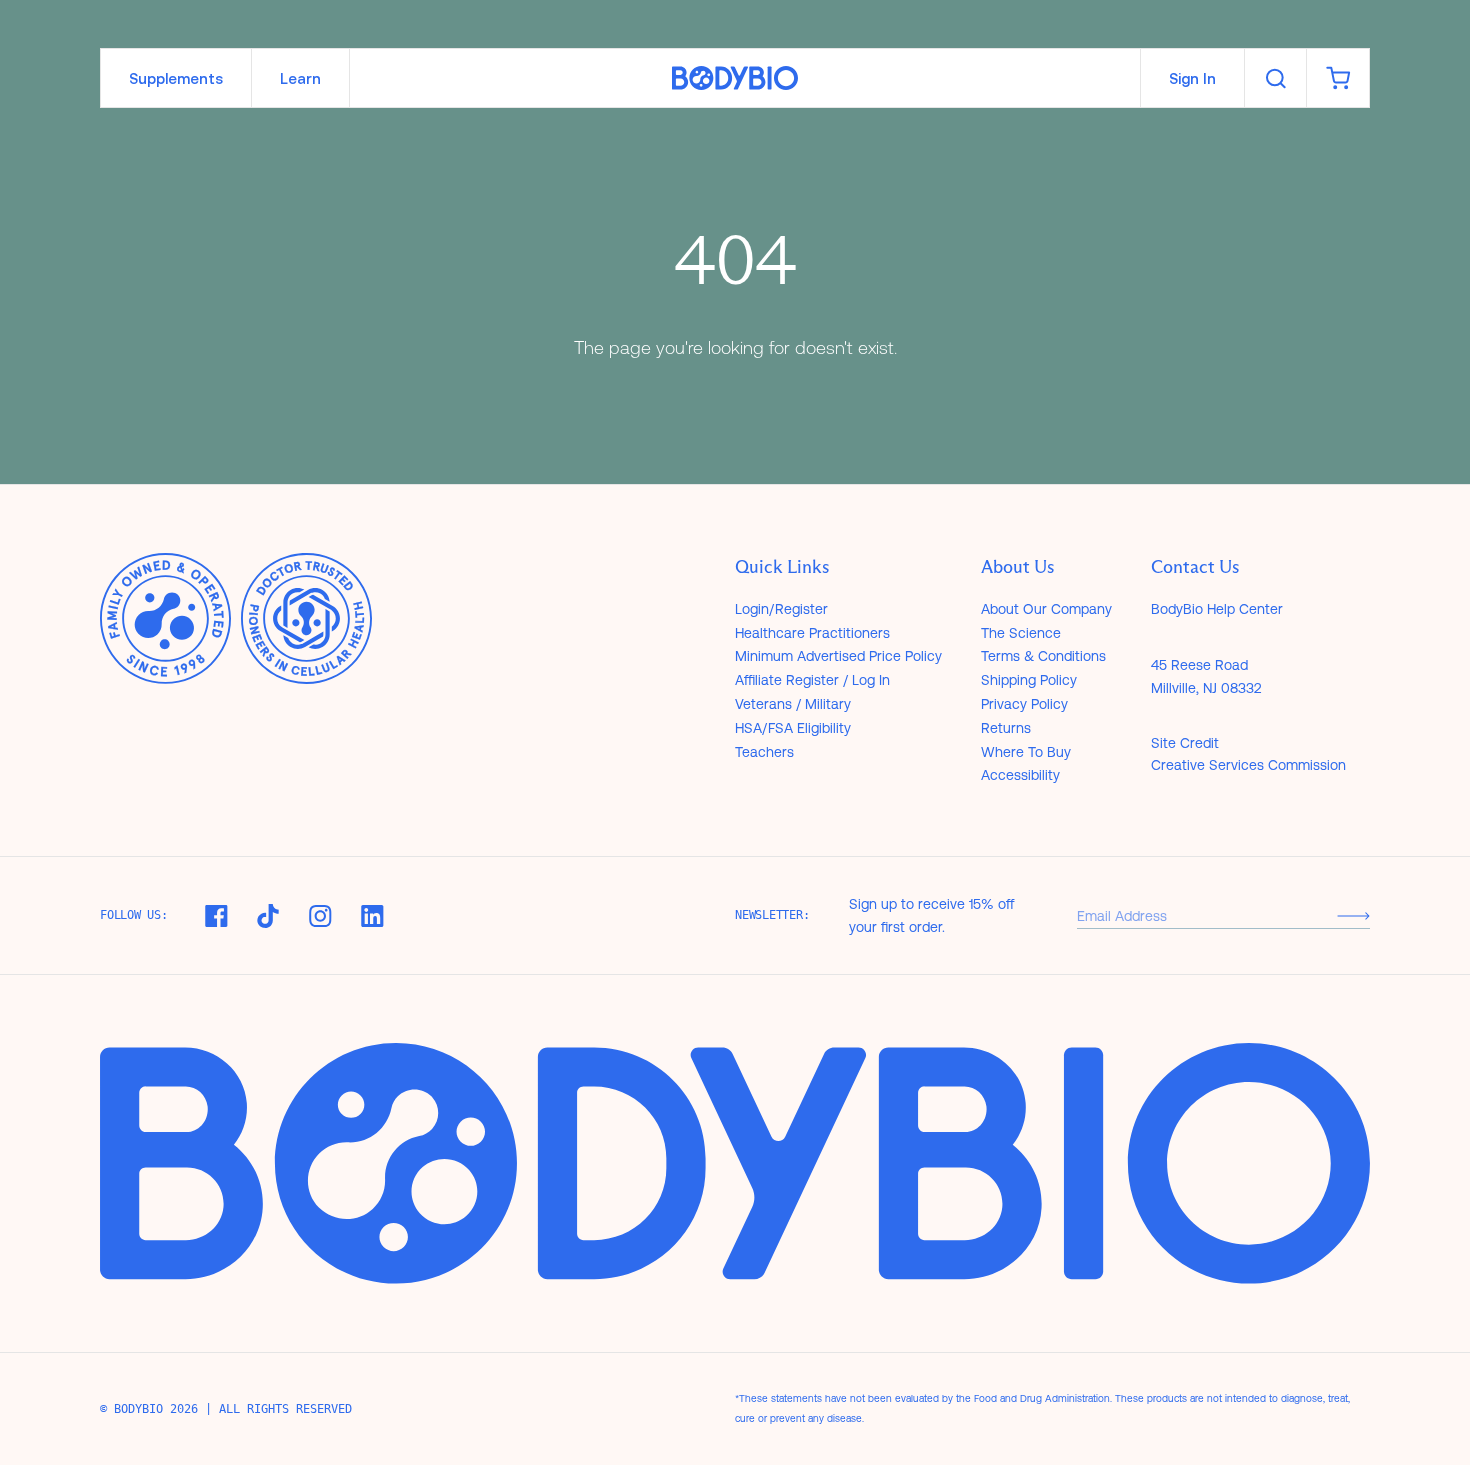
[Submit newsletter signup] (1353, 915)
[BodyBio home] (735, 78)
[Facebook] (216, 916)
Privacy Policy (1024, 704)
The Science (1021, 633)
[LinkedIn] (372, 916)
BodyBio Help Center (1217, 609)
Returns (1006, 728)
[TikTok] (268, 916)
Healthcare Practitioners (812, 633)
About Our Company (1046, 609)
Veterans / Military (793, 704)
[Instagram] (320, 916)
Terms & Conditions (1043, 656)
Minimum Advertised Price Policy (838, 656)
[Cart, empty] (1338, 78)
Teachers (764, 752)
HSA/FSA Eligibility (793, 728)
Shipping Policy (1029, 680)
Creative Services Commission (1248, 765)
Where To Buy (1026, 752)
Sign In (1192, 78)
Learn (300, 78)
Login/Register (781, 609)
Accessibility (1020, 775)
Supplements (176, 78)
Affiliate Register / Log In (812, 680)
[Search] (1275, 78)
